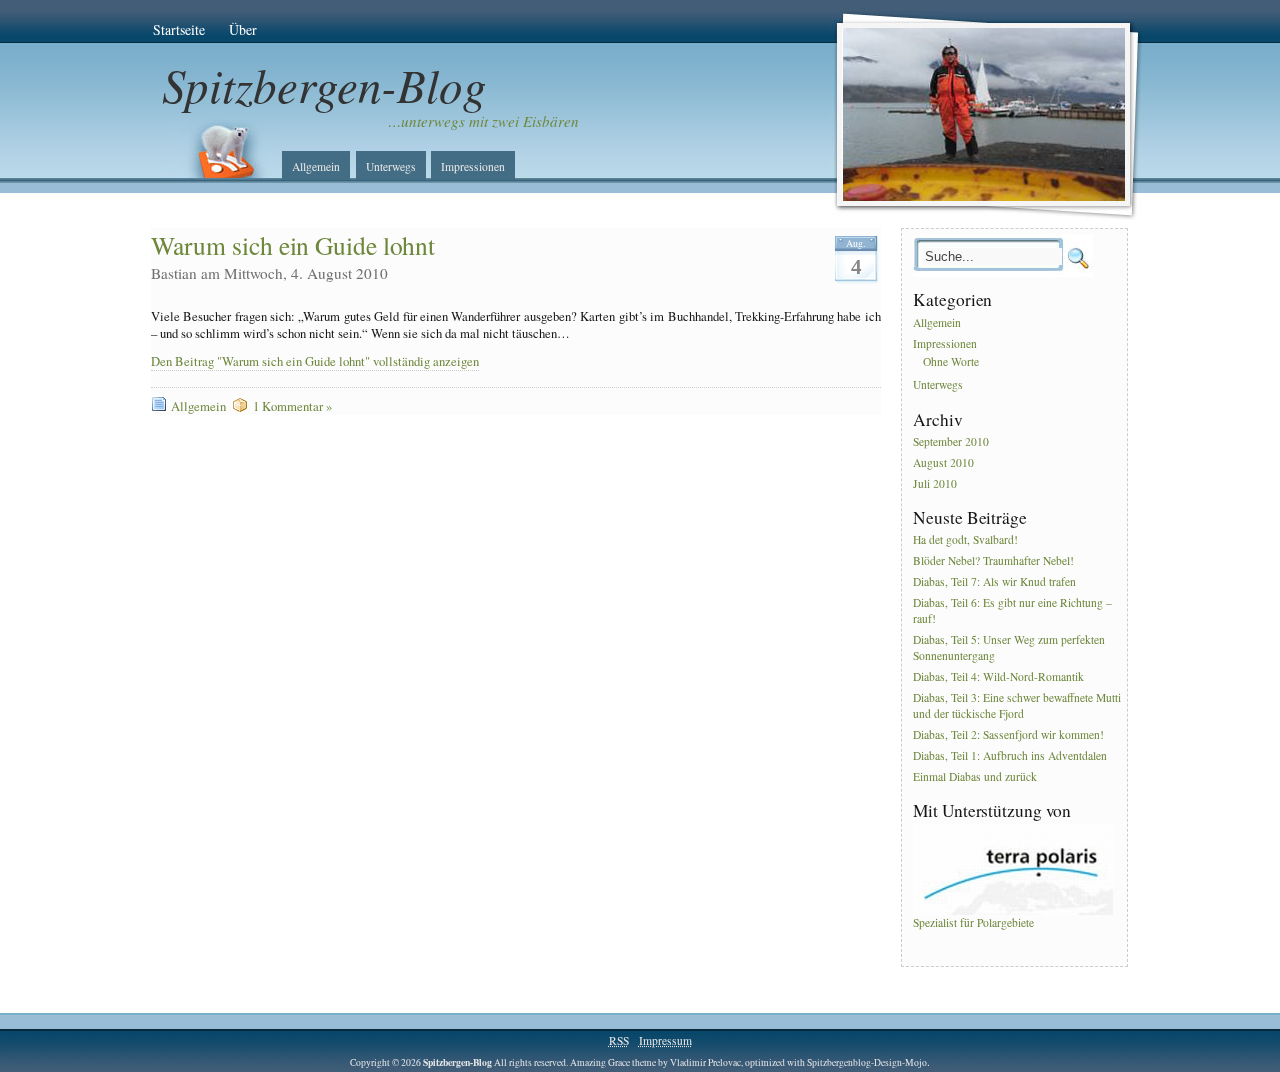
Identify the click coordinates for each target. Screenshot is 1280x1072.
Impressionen (473, 166)
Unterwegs (391, 166)
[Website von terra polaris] (1013, 910)
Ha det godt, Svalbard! (965, 540)
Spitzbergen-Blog (324, 84)
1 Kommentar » (292, 406)
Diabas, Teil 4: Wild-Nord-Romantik (998, 676)
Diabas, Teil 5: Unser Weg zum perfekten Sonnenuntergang (1009, 647)
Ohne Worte (951, 361)
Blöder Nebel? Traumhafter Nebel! (993, 561)
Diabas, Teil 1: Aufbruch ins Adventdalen (1010, 755)
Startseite (179, 29)
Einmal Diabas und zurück (975, 776)
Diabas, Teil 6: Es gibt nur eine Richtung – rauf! (1012, 610)
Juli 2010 (935, 483)
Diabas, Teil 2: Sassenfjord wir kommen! (1008, 734)
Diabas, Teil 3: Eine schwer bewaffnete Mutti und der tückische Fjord (1017, 705)
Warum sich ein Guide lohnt (293, 245)
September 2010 (951, 441)
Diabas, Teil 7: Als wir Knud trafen (994, 581)
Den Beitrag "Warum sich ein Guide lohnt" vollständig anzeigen (315, 361)
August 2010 (943, 462)
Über (243, 29)
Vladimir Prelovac (705, 1062)
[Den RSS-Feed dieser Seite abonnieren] (218, 151)
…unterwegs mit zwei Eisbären (483, 121)
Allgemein (316, 166)
